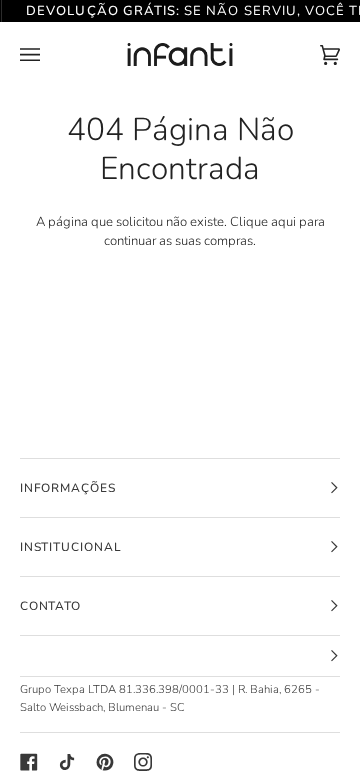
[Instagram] (143, 762)
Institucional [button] (71, 547)
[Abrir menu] (50, 55)
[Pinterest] (105, 762)
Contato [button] (51, 606)
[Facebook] (29, 762)
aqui (283, 222)
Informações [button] (68, 488)
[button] (180, 656)
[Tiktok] (67, 762)
